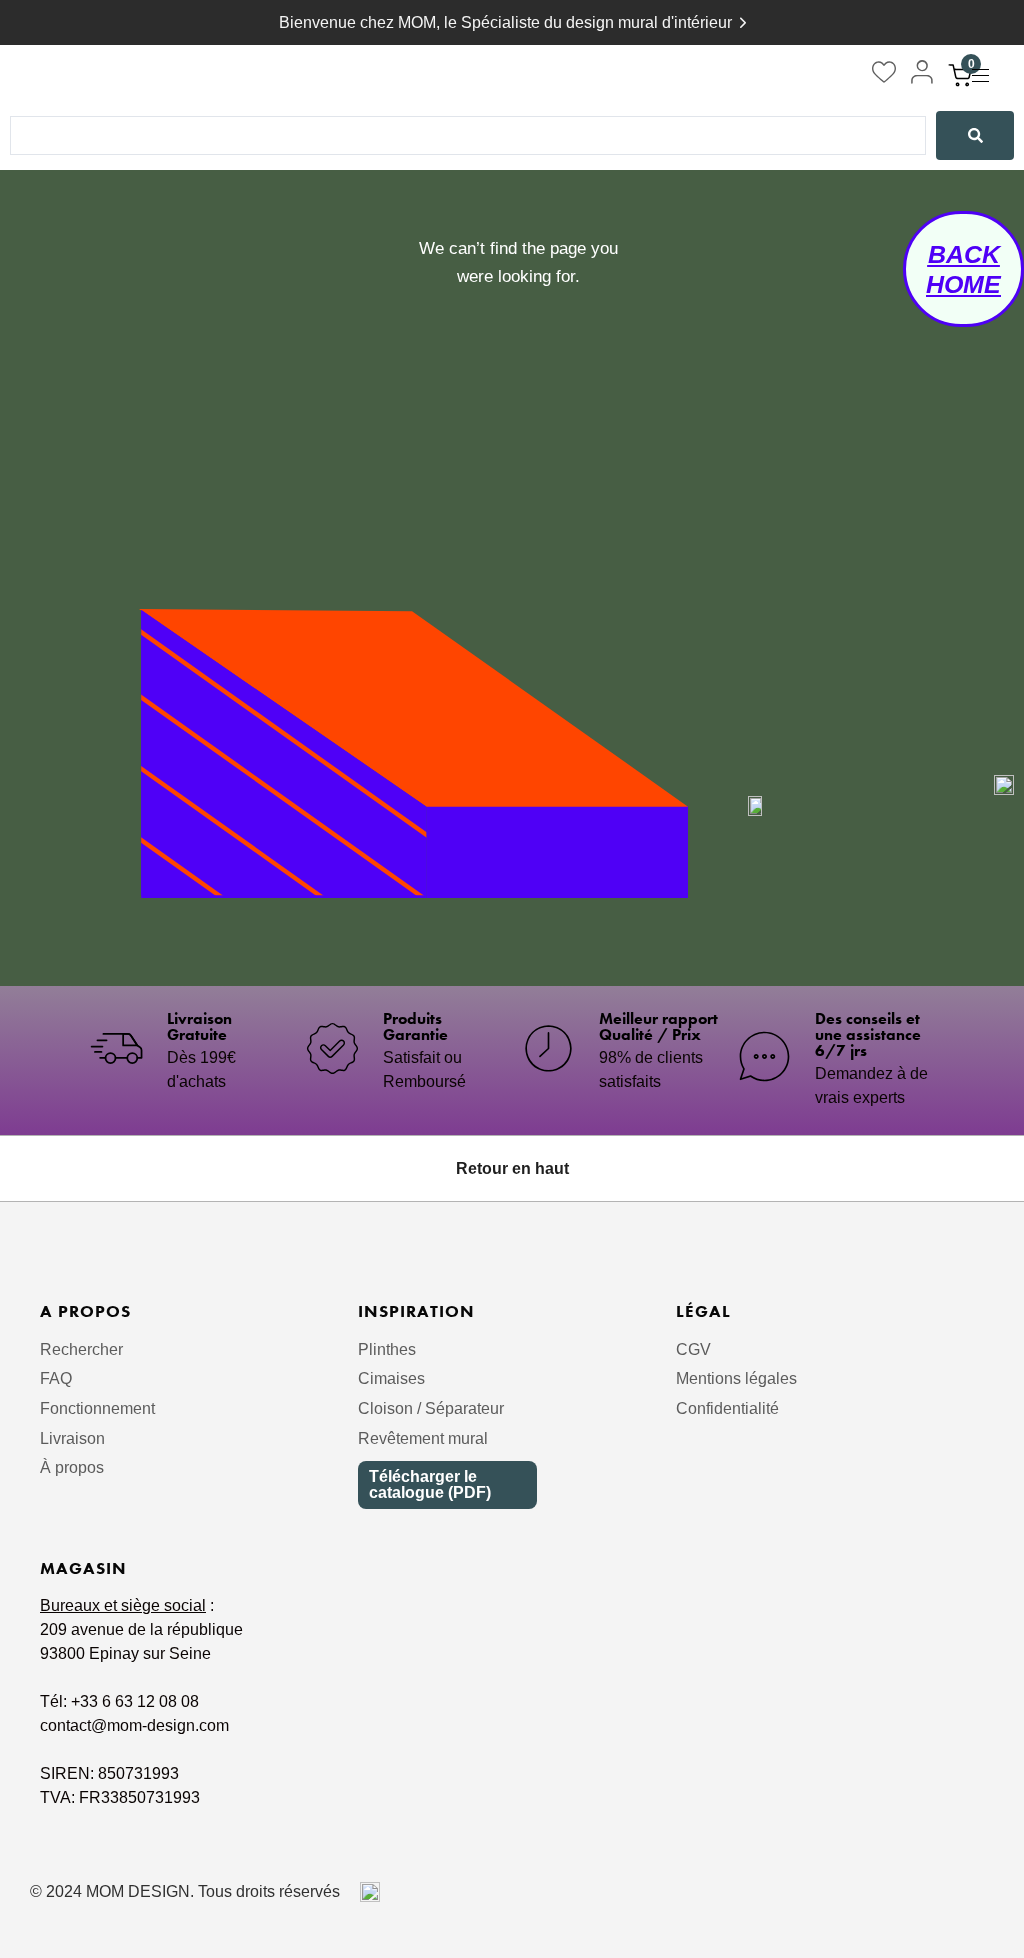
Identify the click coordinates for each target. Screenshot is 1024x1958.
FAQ (56, 1378)
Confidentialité (727, 1408)
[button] (988, 75)
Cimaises (391, 1378)
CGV (693, 1349)
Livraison (72, 1438)
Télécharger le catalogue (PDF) (430, 1484)
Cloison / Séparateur (431, 1408)
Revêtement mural (423, 1438)
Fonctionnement (97, 1408)
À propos (72, 1467)
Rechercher (81, 1349)
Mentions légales (736, 1378)
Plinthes (387, 1349)
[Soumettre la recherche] (975, 136)
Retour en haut (512, 1168)
